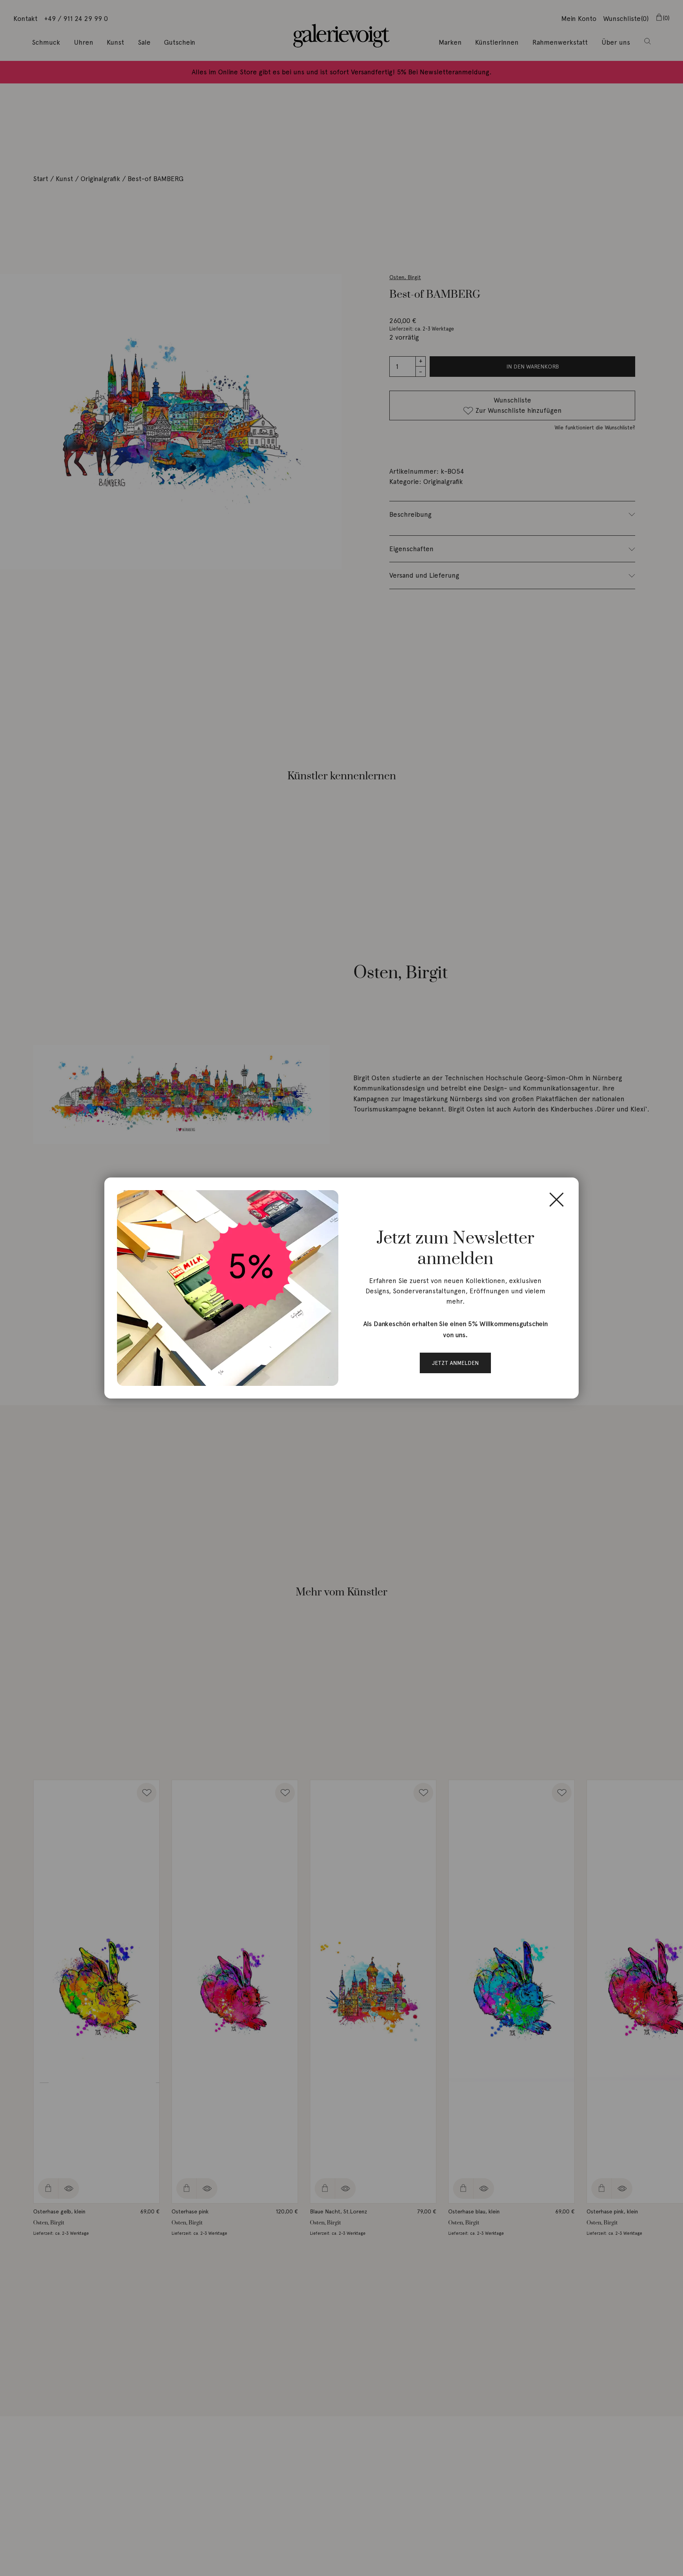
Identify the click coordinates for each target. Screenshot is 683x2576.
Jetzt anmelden (455, 1363)
